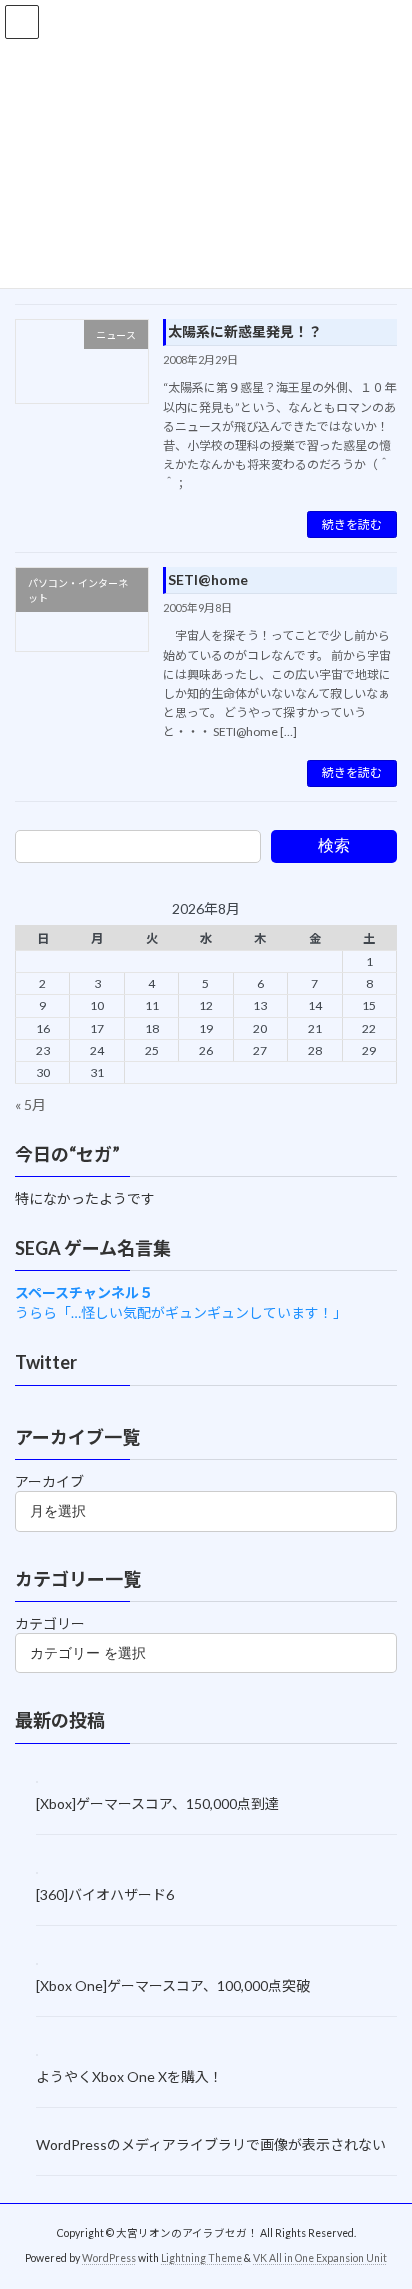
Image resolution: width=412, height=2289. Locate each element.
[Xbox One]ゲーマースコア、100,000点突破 (173, 1985)
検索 (334, 845)
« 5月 (30, 1103)
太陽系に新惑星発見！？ (245, 331)
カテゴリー (50, 1623)
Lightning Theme (201, 2258)
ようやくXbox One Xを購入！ (129, 2076)
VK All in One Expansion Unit (320, 2258)
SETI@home (208, 579)
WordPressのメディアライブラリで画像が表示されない (211, 2143)
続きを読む (352, 524)
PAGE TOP (382, 2199)
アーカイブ (49, 1481)
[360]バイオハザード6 (105, 1894)
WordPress (109, 2258)
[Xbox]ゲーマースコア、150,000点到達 (157, 1802)
